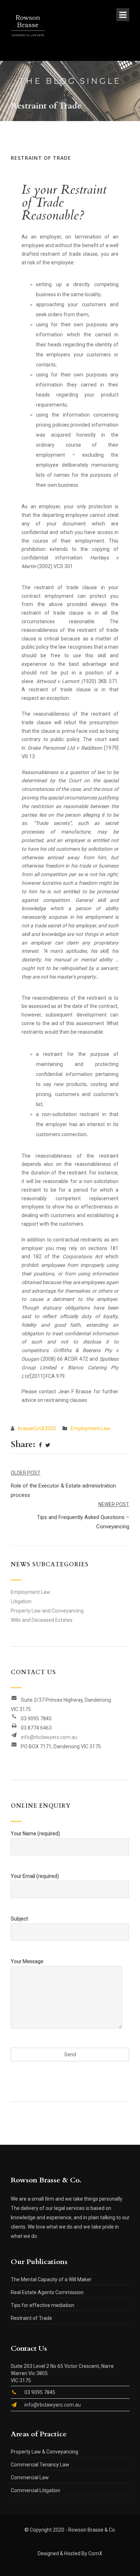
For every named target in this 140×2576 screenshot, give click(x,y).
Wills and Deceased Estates (42, 1620)
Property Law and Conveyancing (47, 1611)
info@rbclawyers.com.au (49, 1737)
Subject (19, 1919)
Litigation (21, 1601)
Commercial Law (30, 2478)
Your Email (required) (35, 1876)
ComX (95, 2553)
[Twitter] (48, 1446)
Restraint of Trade (31, 2318)
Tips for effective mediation (43, 2305)
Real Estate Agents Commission (47, 2292)
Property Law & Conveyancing (45, 2452)
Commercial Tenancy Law (40, 2465)
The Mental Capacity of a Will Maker (51, 2279)
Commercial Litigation (36, 2490)
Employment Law (90, 1428)
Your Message (27, 1961)
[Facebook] (40, 1446)
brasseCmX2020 (37, 1428)
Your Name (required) (35, 1834)
